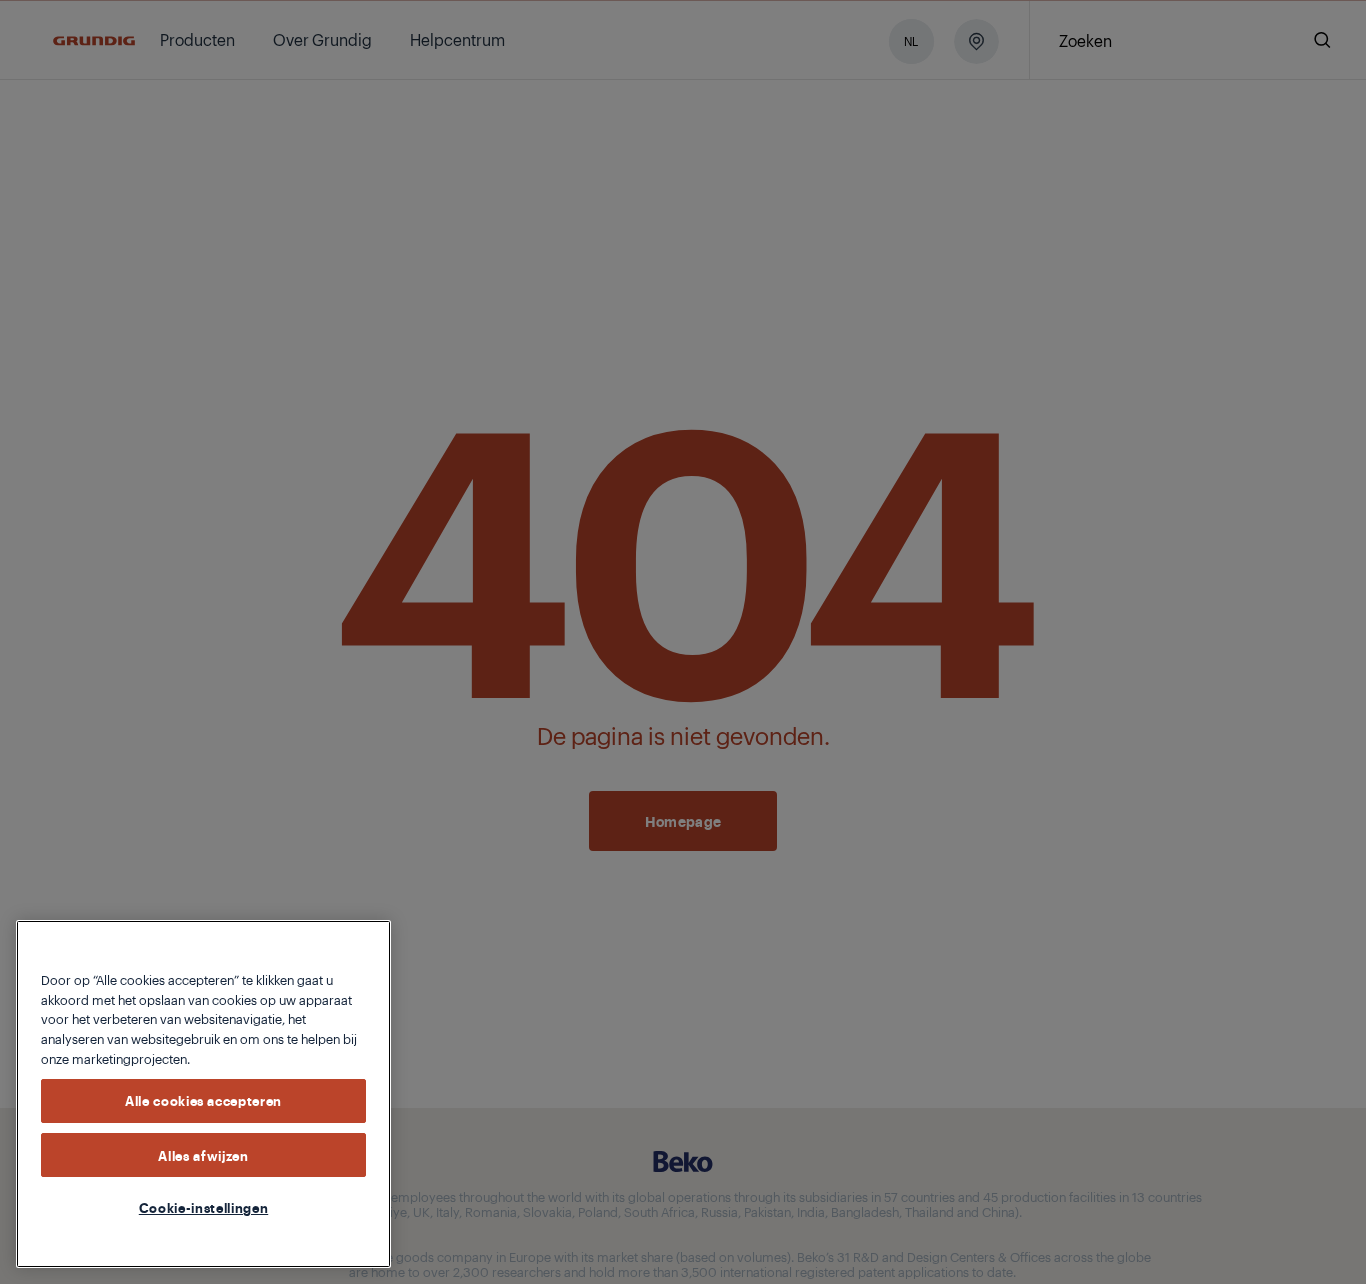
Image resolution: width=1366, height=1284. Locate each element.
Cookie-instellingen (203, 1207)
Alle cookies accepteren (203, 1100)
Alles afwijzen (203, 1154)
